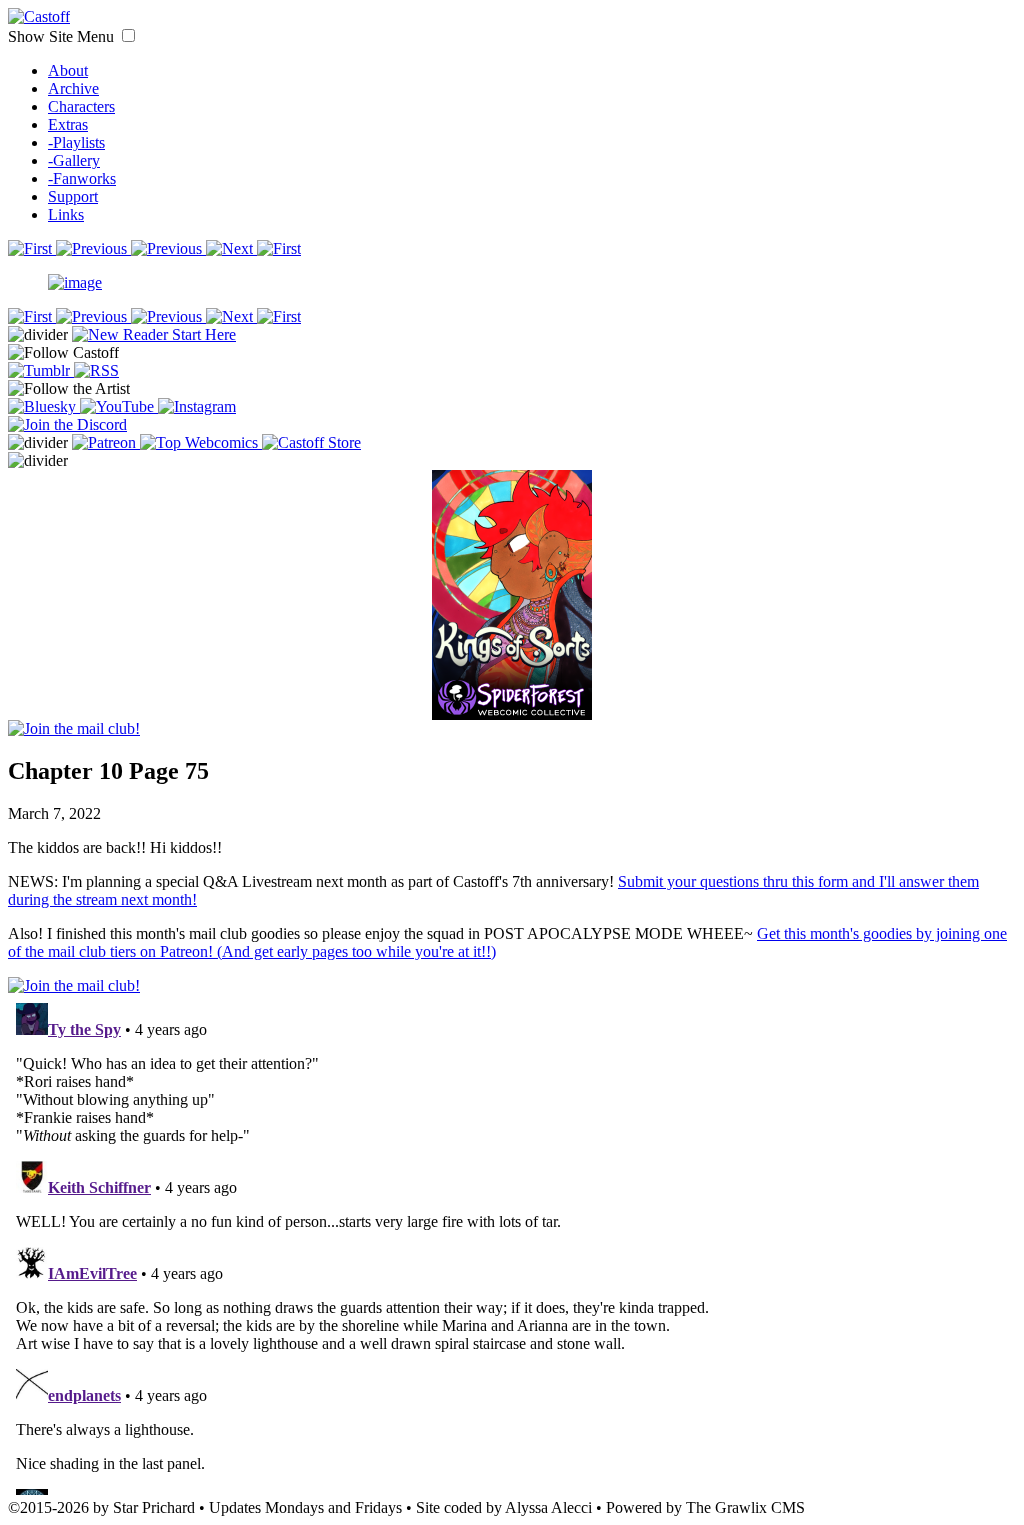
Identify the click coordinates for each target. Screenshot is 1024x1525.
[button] (128, 35)
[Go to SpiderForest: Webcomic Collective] (512, 699)
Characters (81, 106)
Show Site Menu (63, 36)
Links (66, 214)
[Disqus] (512, 1245)
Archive (73, 88)
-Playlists (76, 142)
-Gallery (74, 160)
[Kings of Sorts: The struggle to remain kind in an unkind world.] (512, 574)
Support (73, 196)
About (68, 70)
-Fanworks (82, 178)
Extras (68, 124)
